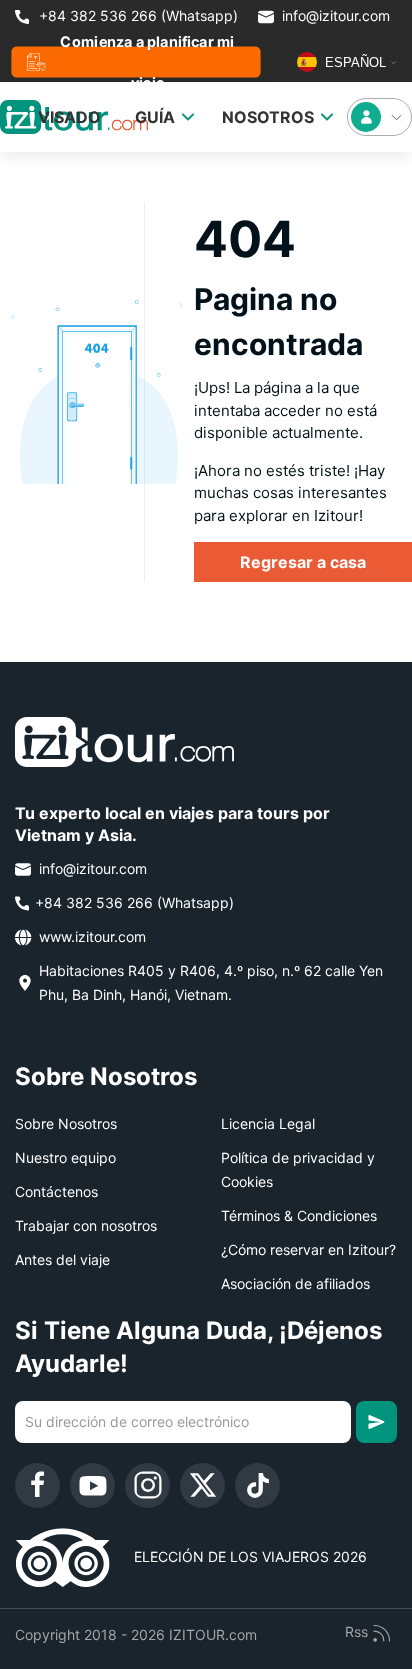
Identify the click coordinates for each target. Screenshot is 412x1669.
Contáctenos (56, 1191)
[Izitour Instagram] (147, 1485)
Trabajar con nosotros (86, 1225)
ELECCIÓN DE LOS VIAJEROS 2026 (238, 1556)
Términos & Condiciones (299, 1215)
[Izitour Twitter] (202, 1485)
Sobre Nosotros (66, 1123)
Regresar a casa (303, 562)
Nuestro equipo (65, 1157)
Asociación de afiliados (295, 1283)
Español (353, 62)
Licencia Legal (268, 1123)
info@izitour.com (336, 15)
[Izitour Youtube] (92, 1485)
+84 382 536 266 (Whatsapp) (136, 15)
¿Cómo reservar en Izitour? (308, 1249)
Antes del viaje (62, 1259)
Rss (358, 1631)
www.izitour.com (90, 936)
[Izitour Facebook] (37, 1485)
